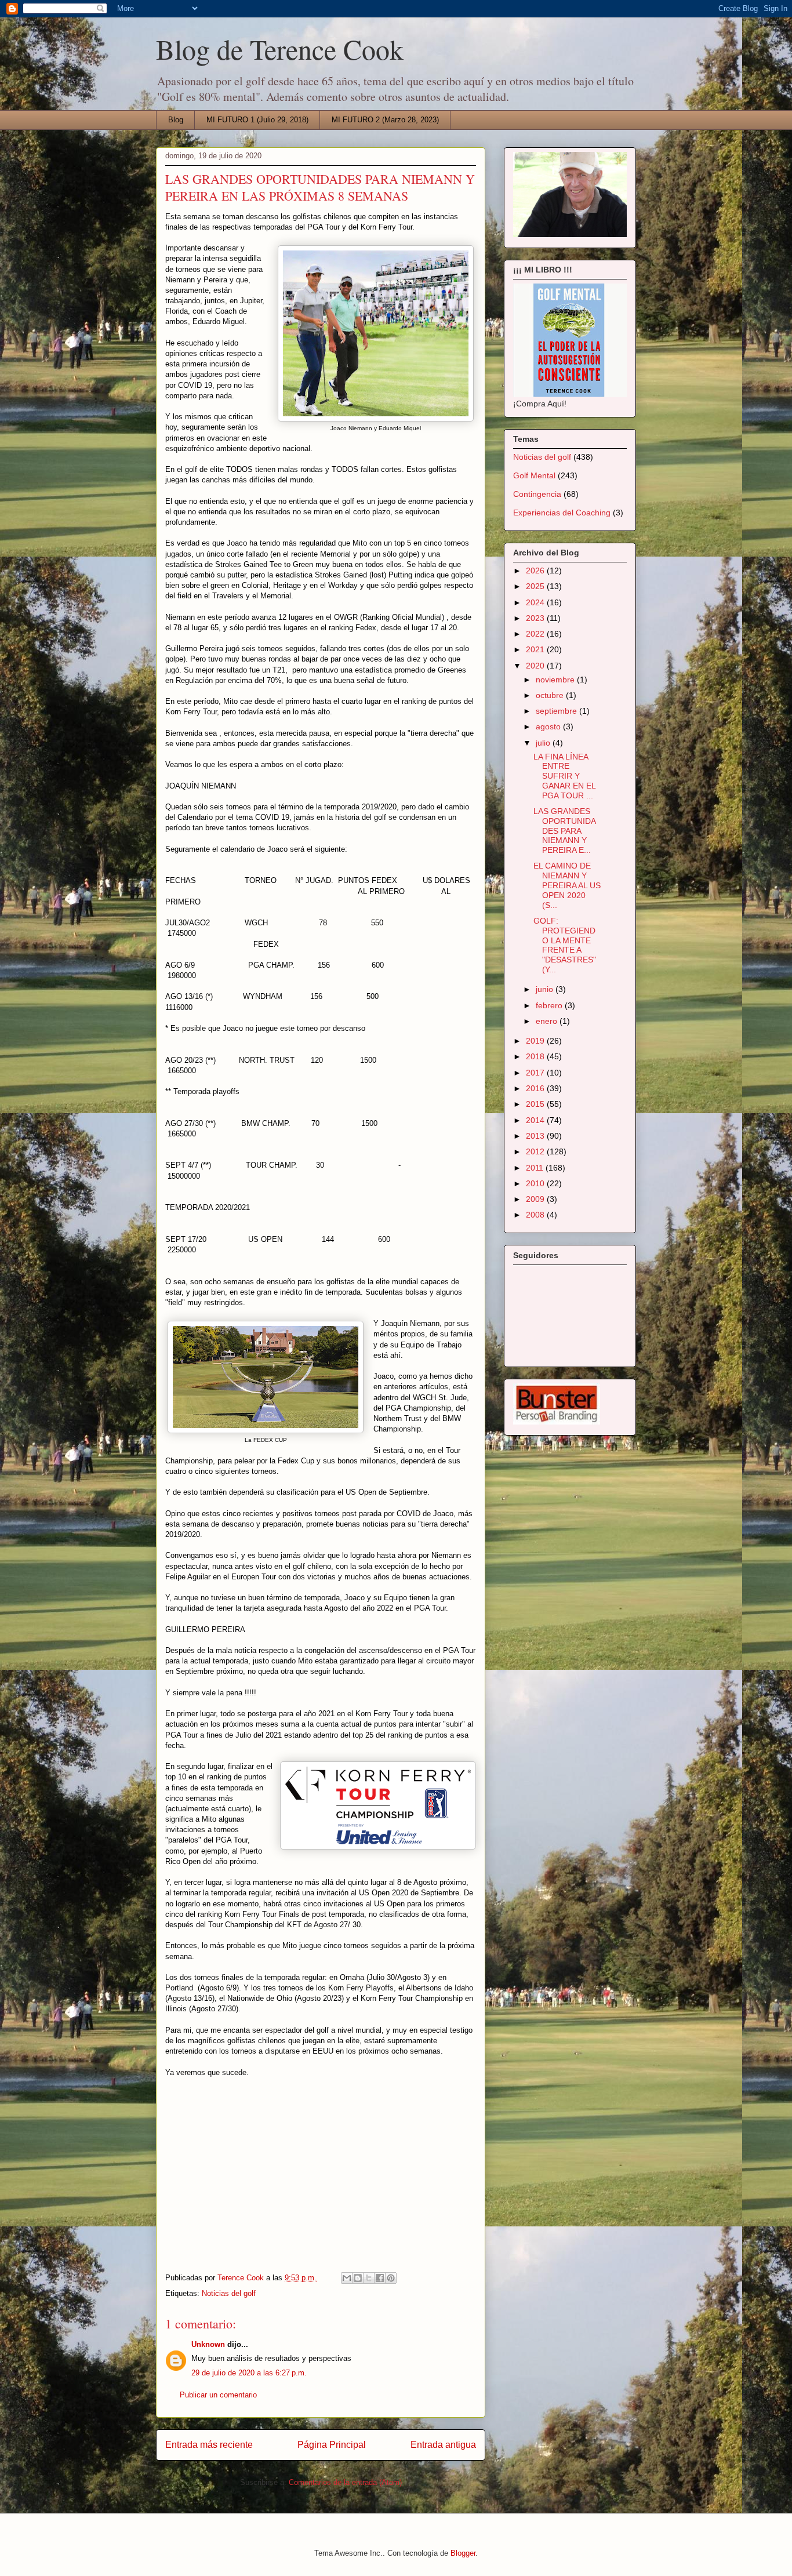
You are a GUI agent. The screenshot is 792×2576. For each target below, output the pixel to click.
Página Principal (332, 2445)
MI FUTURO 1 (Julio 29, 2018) (257, 120)
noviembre (556, 680)
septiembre (557, 711)
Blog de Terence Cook (280, 49)
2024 (536, 602)
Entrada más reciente (209, 2445)
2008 (536, 1215)
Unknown (208, 2344)
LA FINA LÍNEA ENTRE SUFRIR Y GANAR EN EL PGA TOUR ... (564, 776)
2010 (536, 1183)
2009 (536, 1199)
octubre (551, 695)
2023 (536, 618)
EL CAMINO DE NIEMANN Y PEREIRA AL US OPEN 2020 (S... (567, 885)
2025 (536, 586)
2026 (536, 571)
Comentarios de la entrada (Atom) (345, 2482)
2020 (536, 666)
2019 (536, 1041)
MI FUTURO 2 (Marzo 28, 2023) (385, 120)
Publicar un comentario (218, 2395)
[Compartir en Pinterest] (391, 2278)
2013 (536, 1136)
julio (544, 743)
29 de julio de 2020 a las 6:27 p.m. (249, 2373)
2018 (536, 1056)
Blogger (463, 2553)
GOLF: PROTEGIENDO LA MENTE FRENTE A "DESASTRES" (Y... (565, 945)
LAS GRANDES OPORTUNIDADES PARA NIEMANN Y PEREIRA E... (565, 831)
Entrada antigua (443, 2445)
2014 (536, 1120)
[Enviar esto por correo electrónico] (347, 2278)
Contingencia (537, 494)
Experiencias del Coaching (562, 513)
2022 (536, 634)
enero (548, 1021)
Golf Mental (534, 475)
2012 (536, 1151)
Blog (176, 120)
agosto (549, 726)
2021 (536, 649)
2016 (536, 1088)
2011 (536, 1168)
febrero (550, 1005)
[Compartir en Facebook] (380, 2278)
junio (546, 989)
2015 (536, 1104)
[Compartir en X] (369, 2278)
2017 (536, 1073)
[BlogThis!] (358, 2278)
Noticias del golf (229, 2293)
